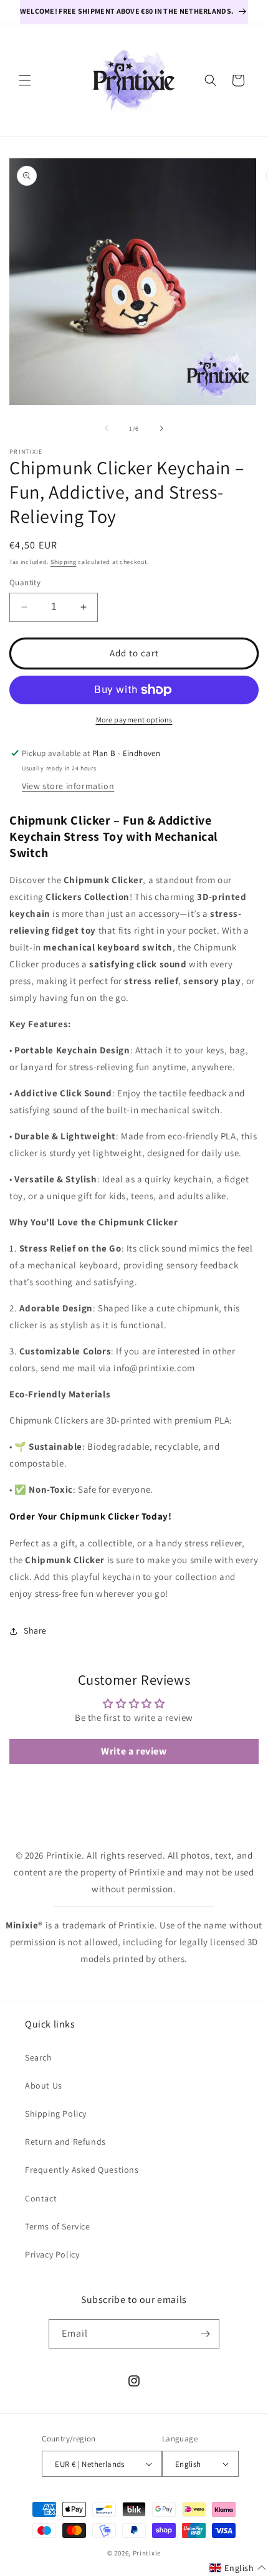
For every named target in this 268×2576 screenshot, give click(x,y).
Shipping (64, 562)
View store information (68, 786)
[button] (25, 80)
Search (39, 2057)
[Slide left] (107, 428)
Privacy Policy (52, 2254)
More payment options (134, 720)
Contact (41, 2198)
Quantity (25, 582)
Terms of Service (58, 2226)
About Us (44, 2085)
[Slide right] (161, 428)
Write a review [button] (134, 1751)
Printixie (147, 2553)
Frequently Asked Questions (82, 2170)
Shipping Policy (56, 2114)
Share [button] (35, 1630)
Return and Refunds (65, 2142)
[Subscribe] (205, 2334)
